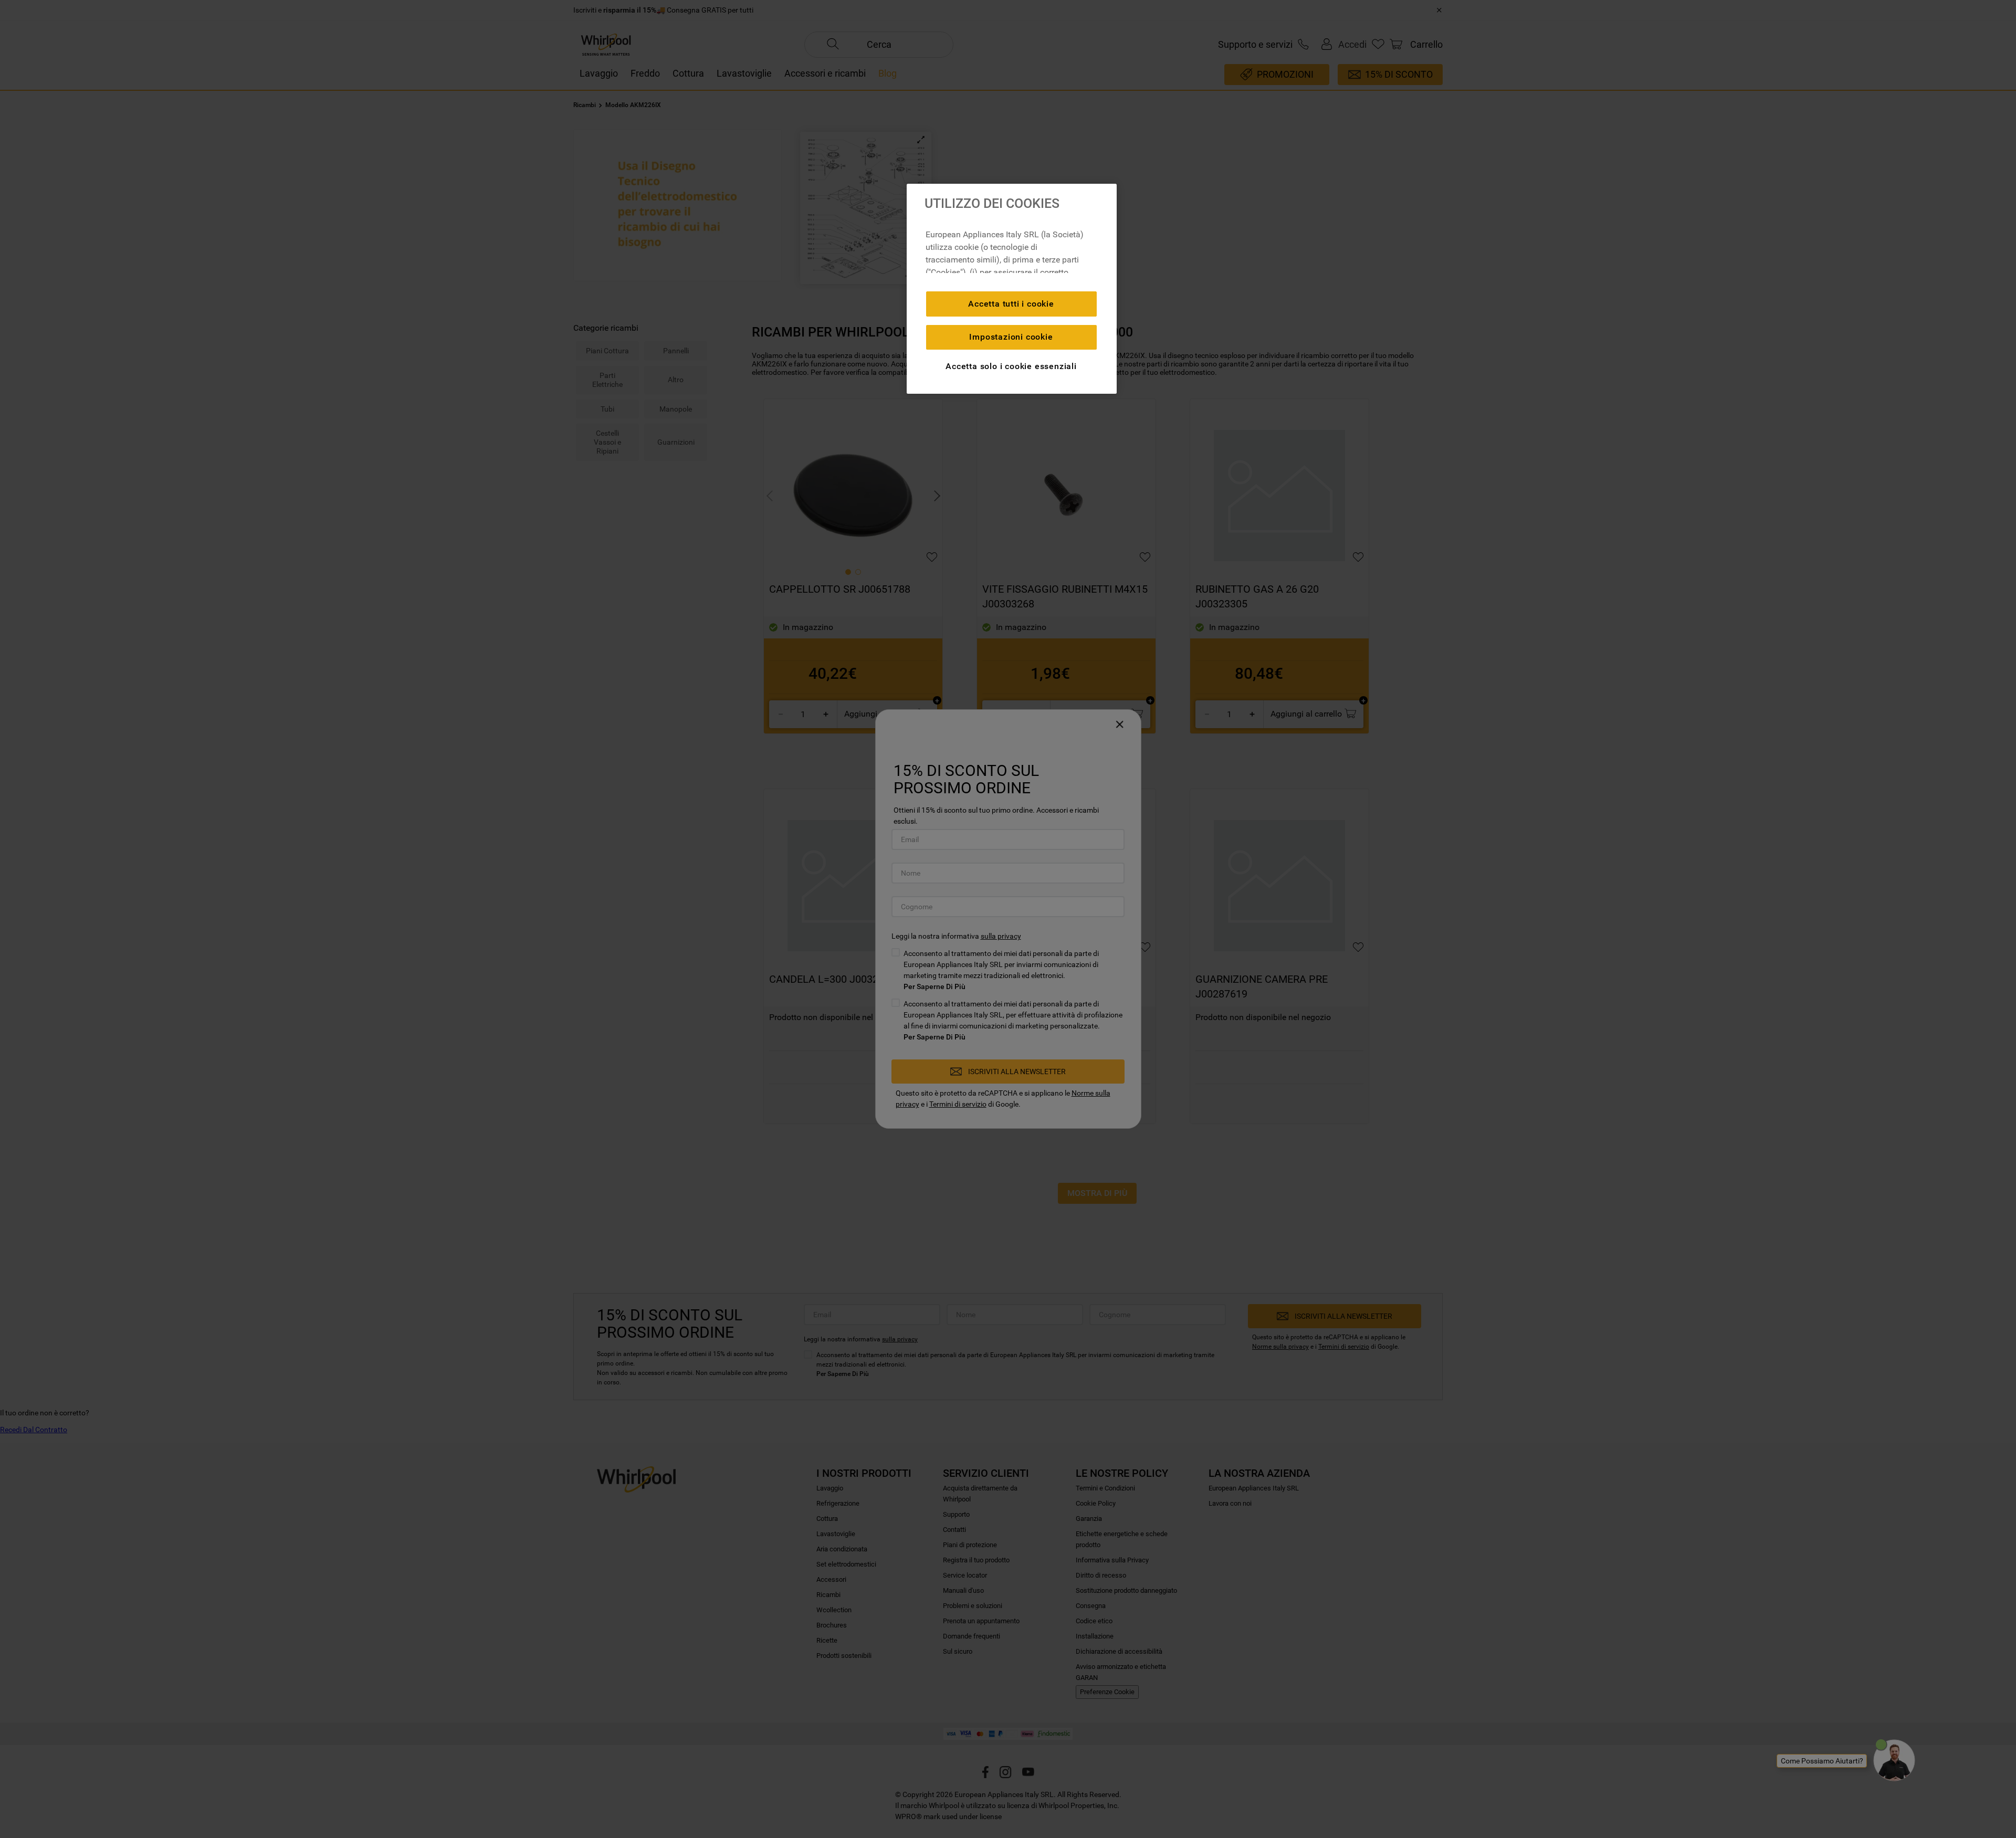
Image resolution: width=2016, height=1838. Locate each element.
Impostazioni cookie (1011, 337)
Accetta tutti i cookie (1011, 304)
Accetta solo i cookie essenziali (1011, 366)
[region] (1012, 289)
